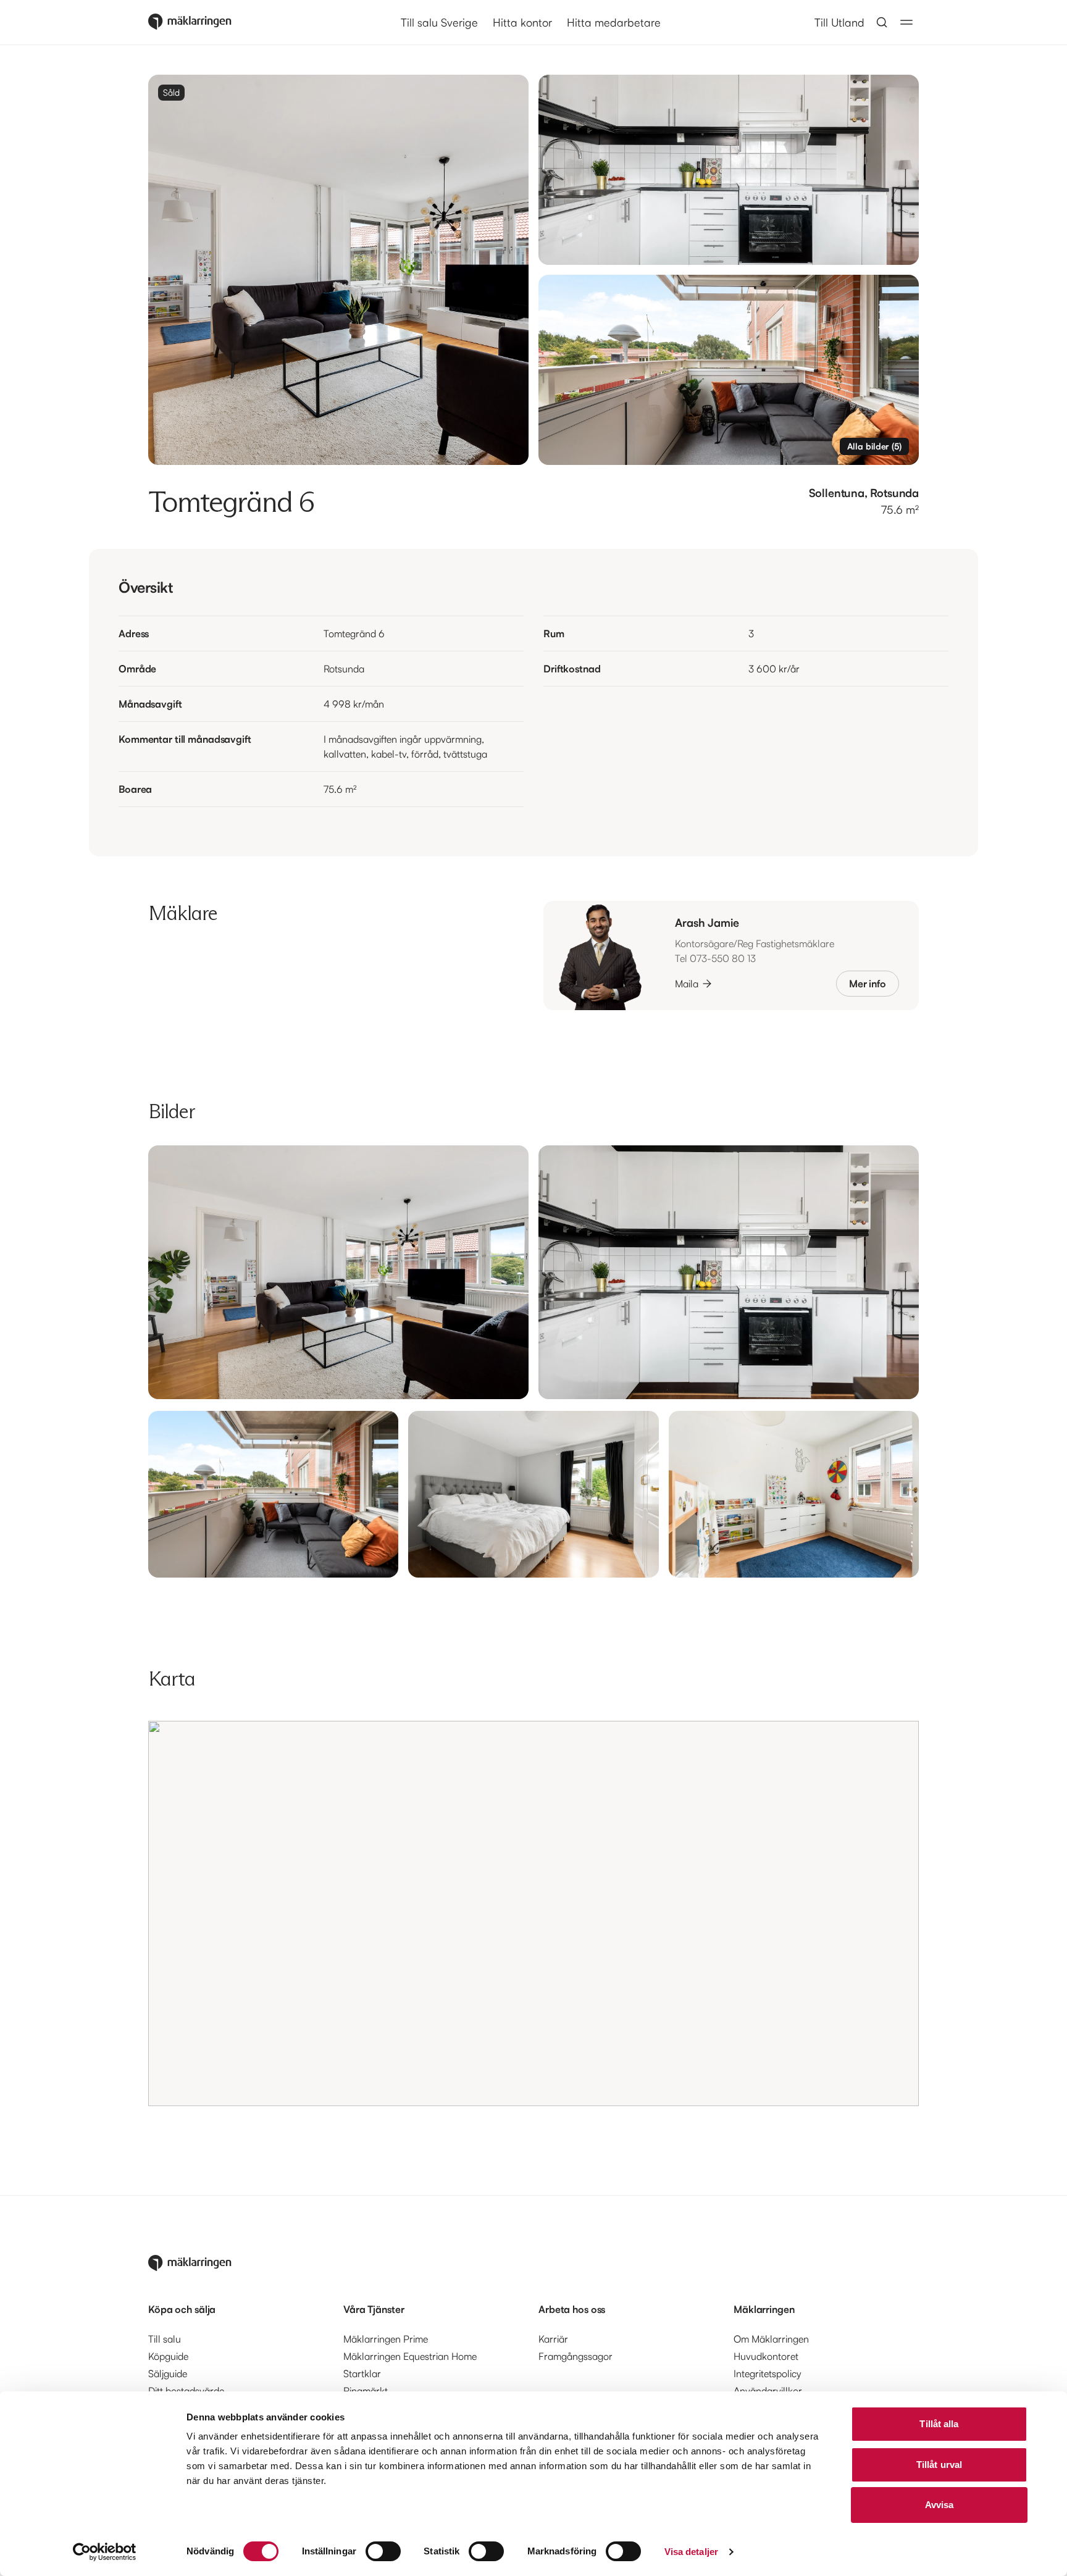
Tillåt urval (939, 2465)
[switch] (383, 2551)
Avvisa (939, 2505)
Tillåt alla (939, 2424)
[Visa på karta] (533, 1913)
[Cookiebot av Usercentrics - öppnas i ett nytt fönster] (105, 2552)
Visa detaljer (691, 2552)
